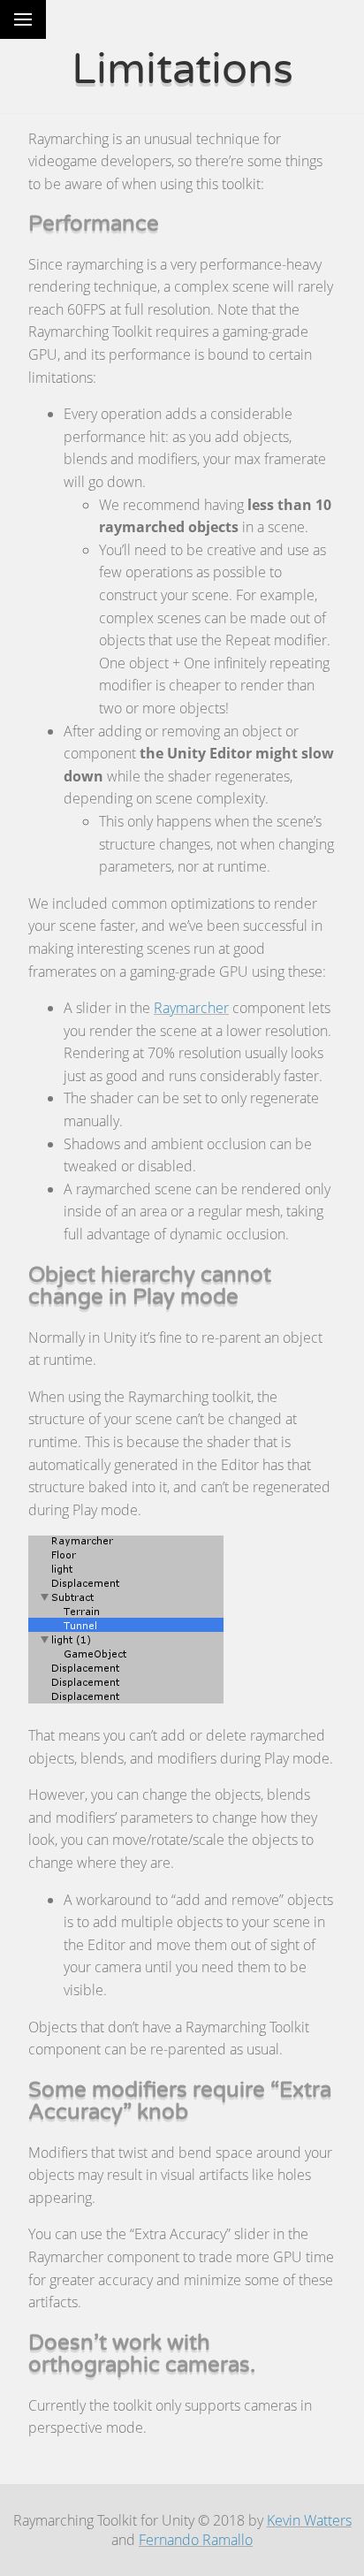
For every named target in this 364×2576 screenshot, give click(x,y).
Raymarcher (191, 1008)
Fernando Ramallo (196, 2540)
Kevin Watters (309, 2520)
